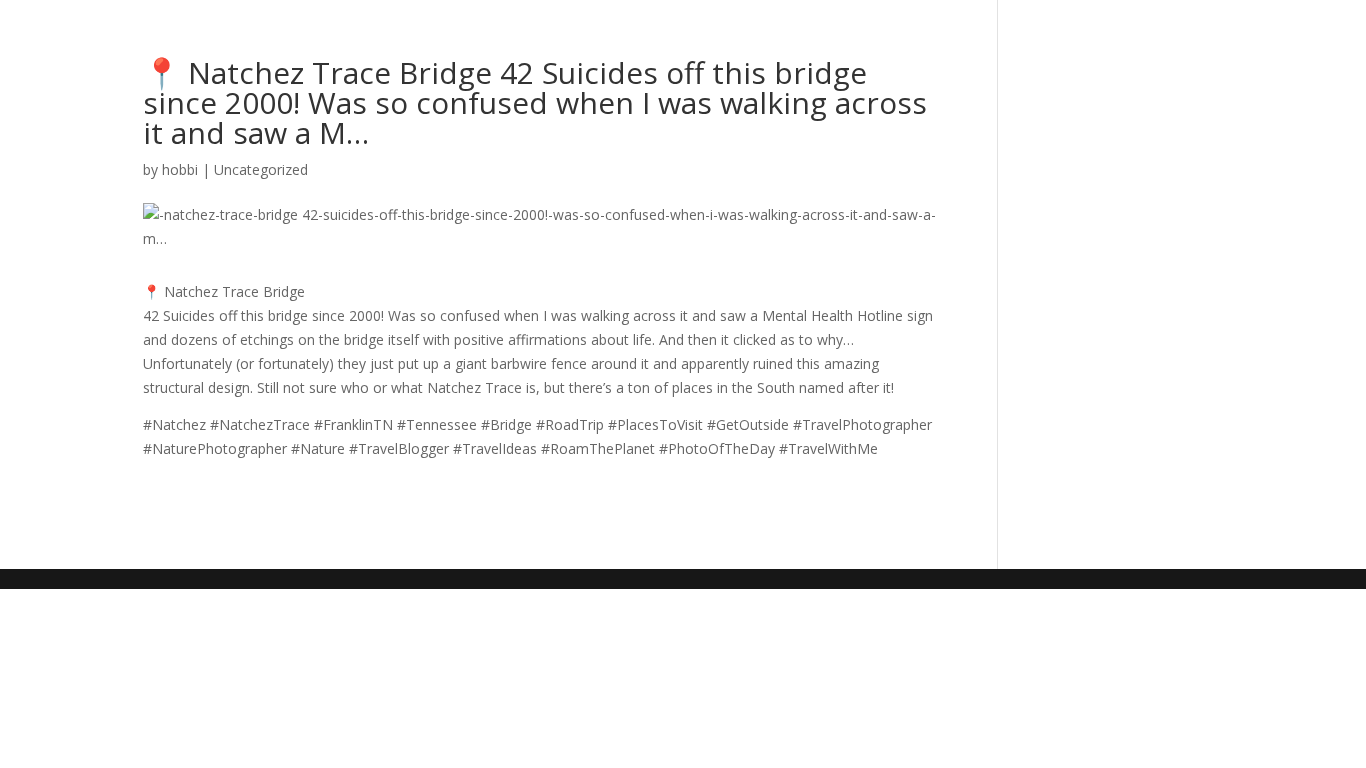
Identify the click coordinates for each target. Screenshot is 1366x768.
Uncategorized (261, 169)
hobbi (180, 169)
